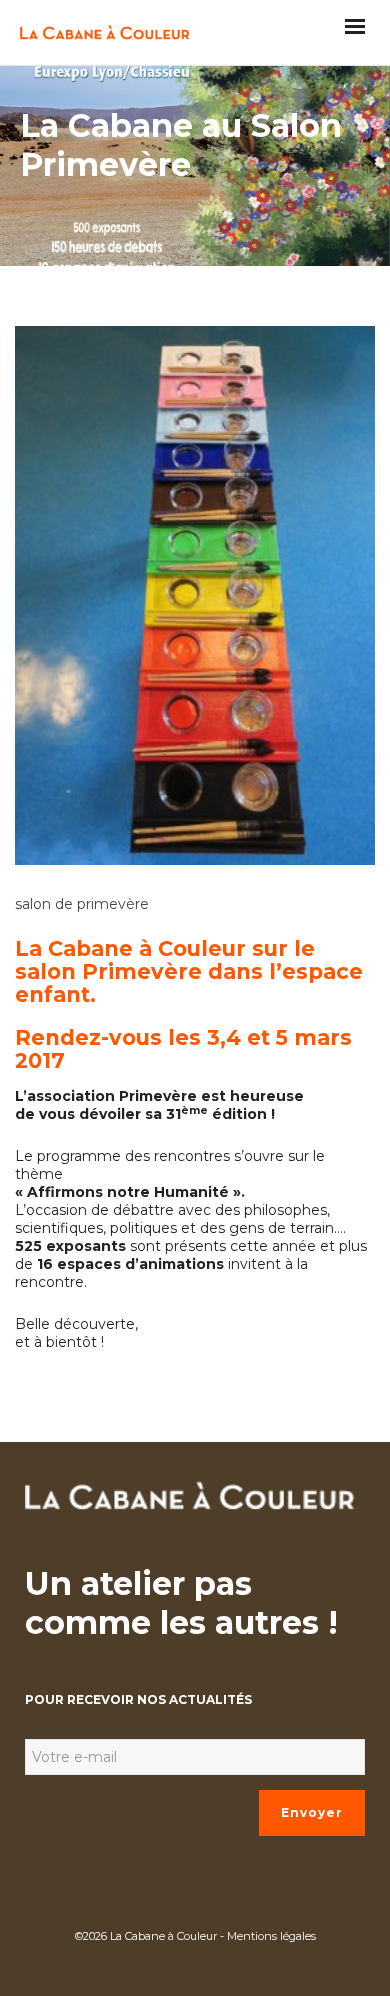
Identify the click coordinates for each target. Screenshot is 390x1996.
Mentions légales (271, 1936)
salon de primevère (82, 904)
